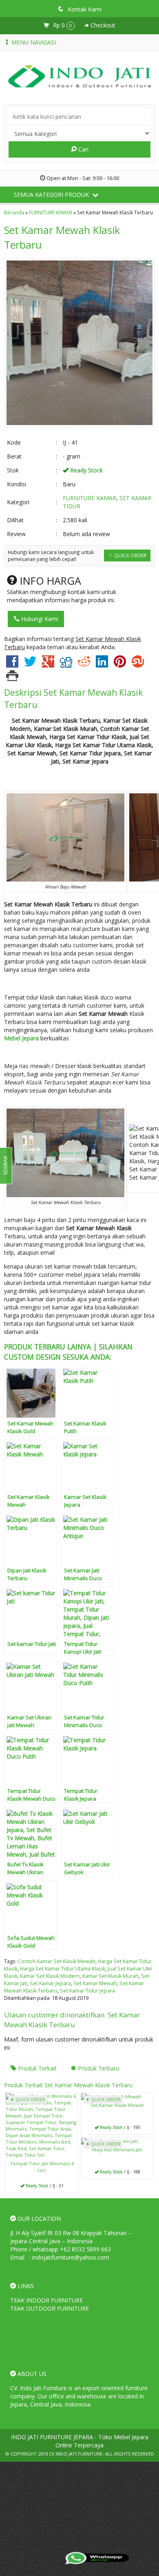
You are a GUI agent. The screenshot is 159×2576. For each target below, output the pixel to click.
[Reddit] (84, 665)
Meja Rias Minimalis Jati (117, 2150)
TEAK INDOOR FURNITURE (46, 2300)
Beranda (14, 212)
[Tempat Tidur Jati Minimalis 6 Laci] (42, 2125)
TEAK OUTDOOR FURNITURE (50, 2308)
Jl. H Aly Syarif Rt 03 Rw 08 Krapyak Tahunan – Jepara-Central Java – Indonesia (71, 2237)
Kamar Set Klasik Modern (50, 1976)
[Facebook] (12, 665)
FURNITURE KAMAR (51, 212)
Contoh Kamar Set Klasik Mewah (57, 1961)
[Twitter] (30, 665)
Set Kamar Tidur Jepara (87, 1991)
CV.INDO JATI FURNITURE (76, 2454)
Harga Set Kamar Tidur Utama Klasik (63, 1969)
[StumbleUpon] (138, 665)
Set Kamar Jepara (50, 1983)
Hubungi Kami (39, 619)
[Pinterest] (120, 665)
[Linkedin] (102, 665)
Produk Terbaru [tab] (98, 2068)
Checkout (102, 25)
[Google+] (48, 665)
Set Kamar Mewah (95, 1983)
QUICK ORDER (130, 555)
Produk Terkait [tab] (36, 2068)
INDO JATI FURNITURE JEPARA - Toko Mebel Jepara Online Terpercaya (80, 2441)
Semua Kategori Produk (52, 195)
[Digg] (66, 665)
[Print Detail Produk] (12, 678)
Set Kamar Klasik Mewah (117, 2105)
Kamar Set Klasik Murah (110, 1976)
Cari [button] (83, 149)
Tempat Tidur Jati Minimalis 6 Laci (42, 2167)
